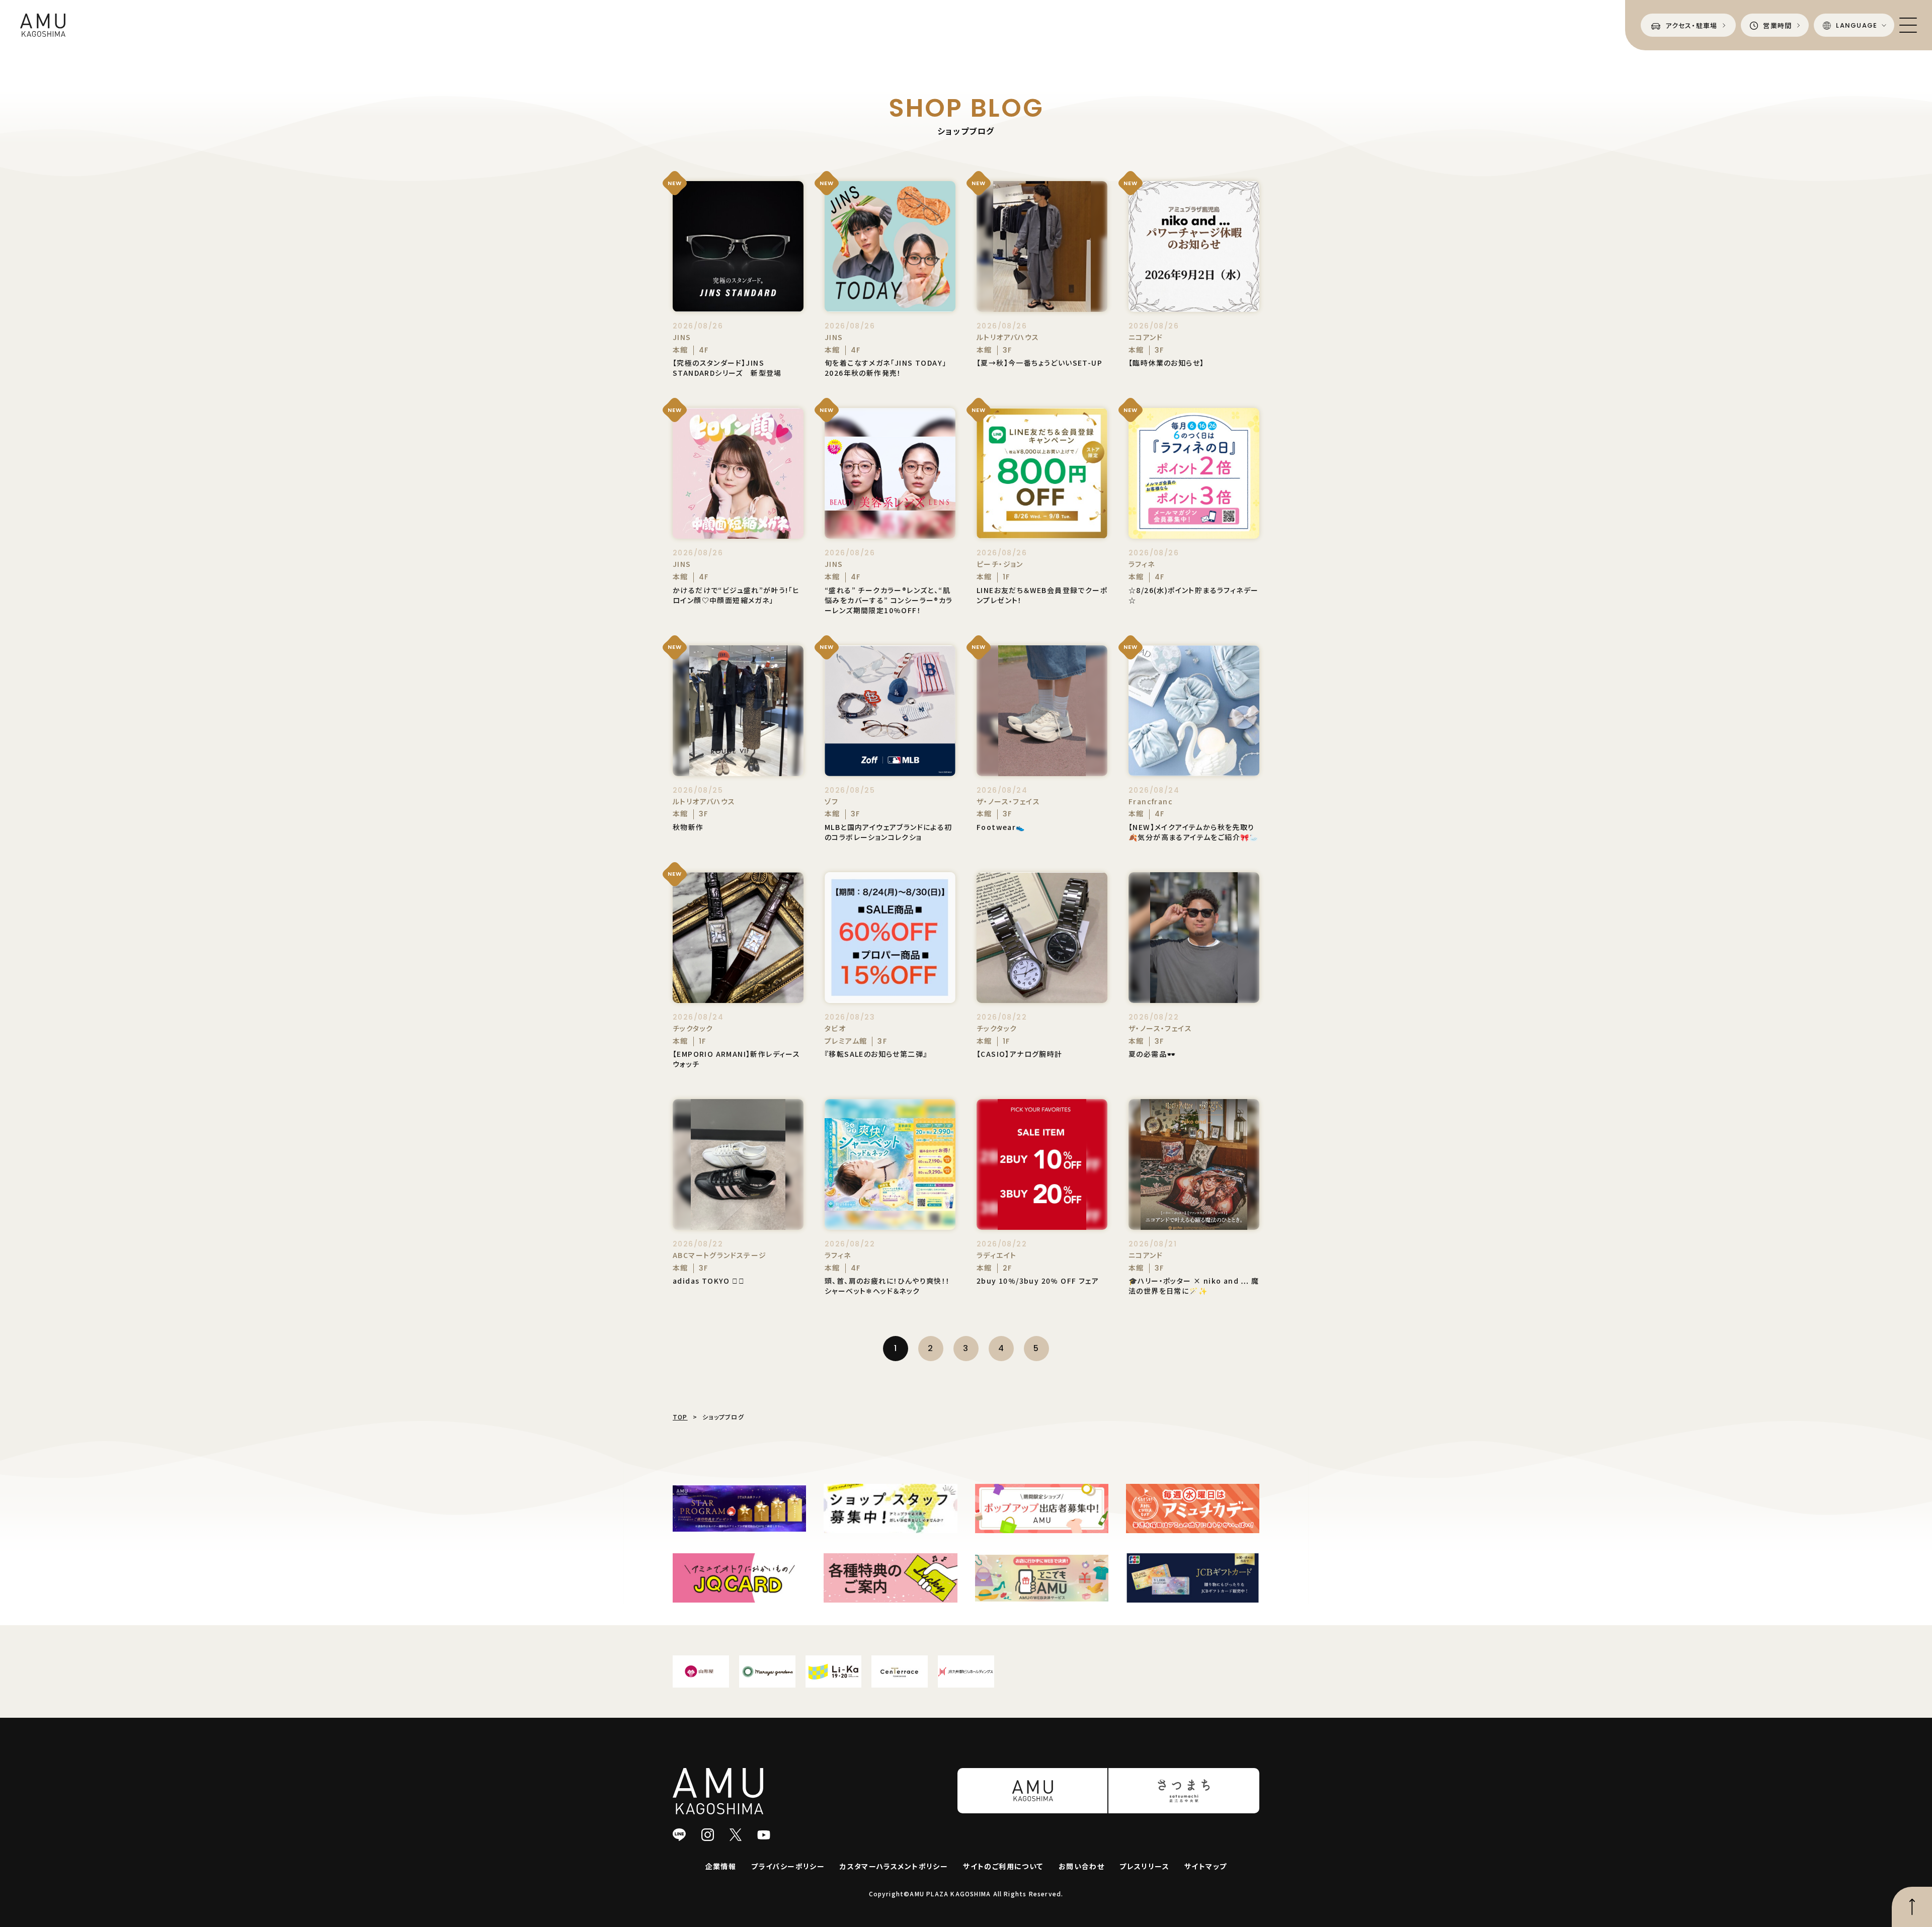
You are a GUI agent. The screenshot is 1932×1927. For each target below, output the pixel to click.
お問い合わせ (1081, 1866)
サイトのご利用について (1003, 1866)
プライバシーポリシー (788, 1866)
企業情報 (721, 1866)
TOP (680, 1417)
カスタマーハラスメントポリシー (894, 1866)
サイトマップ (1205, 1866)
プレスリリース (1144, 1866)
